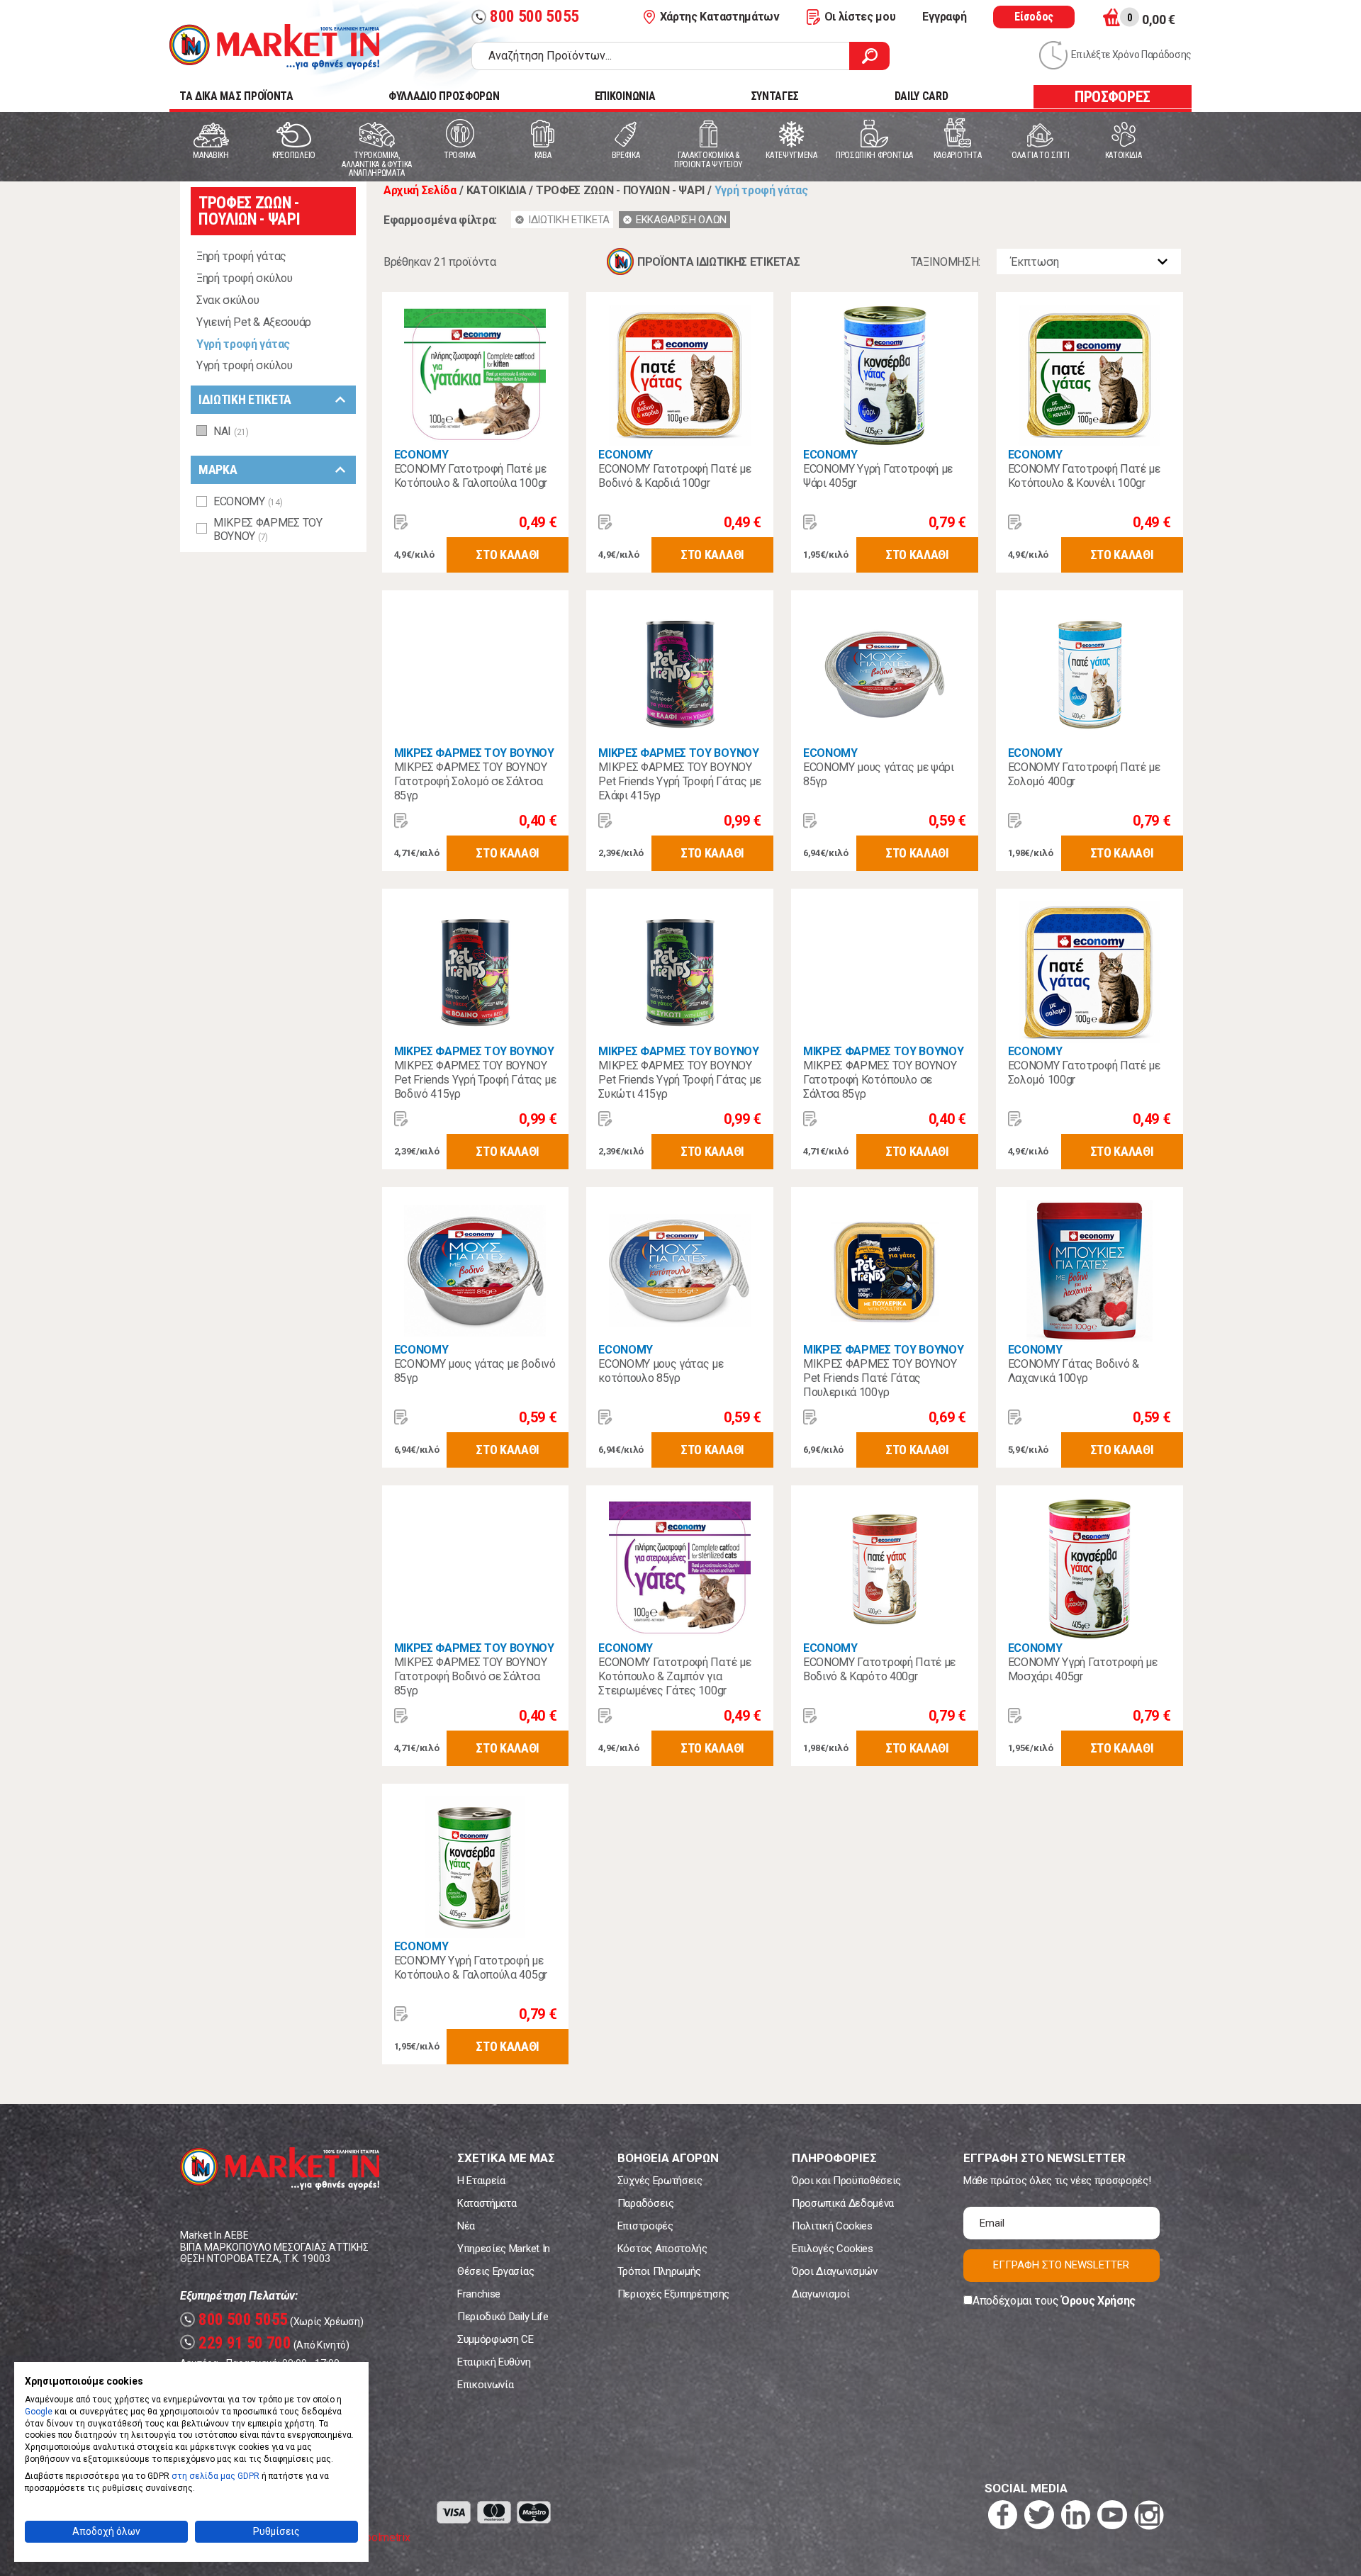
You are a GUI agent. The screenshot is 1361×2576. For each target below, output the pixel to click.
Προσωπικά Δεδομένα (843, 2203)
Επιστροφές (645, 2226)
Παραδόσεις (646, 2203)
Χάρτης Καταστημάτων (720, 17)
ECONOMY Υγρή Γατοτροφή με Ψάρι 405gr (878, 476)
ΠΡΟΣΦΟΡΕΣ (1113, 97)
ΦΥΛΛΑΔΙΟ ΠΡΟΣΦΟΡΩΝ (444, 96)
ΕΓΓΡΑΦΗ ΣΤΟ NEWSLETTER (1061, 2265)
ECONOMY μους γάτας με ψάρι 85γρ (879, 774)
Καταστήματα (487, 2203)
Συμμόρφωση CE (495, 2339)
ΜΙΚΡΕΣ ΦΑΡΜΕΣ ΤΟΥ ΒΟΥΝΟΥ (474, 753)
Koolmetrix (384, 2537)
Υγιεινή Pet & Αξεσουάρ (254, 322)
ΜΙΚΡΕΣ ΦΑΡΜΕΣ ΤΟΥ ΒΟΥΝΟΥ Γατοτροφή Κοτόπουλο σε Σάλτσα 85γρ (880, 1080)
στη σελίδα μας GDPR (215, 2476)
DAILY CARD (922, 96)
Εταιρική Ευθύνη (494, 2362)
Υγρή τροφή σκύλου (245, 365)
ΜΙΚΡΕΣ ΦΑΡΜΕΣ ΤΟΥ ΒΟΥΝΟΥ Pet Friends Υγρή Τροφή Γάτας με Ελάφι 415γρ (679, 781)
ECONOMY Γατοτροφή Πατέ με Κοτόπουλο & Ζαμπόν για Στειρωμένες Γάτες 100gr (674, 1676)
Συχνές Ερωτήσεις (660, 2181)
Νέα (466, 2226)
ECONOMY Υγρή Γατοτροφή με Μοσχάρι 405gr (1083, 1669)
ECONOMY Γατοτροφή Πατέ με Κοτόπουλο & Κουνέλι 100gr (1084, 476)
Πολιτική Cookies (832, 2226)
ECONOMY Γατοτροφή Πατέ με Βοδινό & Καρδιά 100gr (674, 476)
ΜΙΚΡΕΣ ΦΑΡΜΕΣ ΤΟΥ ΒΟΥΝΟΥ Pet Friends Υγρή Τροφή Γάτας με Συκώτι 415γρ (679, 1080)
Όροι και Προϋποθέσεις (846, 2181)
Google (39, 2412)
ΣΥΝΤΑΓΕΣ (775, 96)
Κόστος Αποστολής (662, 2249)
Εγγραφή (944, 17)
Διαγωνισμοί (820, 2294)
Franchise (479, 2294)
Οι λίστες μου (860, 17)
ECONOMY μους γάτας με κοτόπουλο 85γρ (661, 1371)
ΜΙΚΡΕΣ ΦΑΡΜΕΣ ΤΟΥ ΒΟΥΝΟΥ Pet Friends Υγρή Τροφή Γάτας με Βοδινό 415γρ (475, 1080)
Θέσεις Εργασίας (495, 2271)
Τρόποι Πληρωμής (659, 2271)
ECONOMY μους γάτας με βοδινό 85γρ (475, 1371)
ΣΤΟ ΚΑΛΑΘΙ (508, 555)
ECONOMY (421, 455)
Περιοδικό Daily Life (503, 2317)
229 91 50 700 (237, 2343)
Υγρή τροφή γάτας (243, 344)
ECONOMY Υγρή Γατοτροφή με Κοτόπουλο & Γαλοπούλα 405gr (471, 1968)
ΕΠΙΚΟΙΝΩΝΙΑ (625, 96)
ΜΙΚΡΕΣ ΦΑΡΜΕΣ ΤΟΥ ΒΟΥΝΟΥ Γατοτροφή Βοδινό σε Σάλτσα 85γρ (471, 1676)
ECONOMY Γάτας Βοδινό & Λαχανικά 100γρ (1074, 1371)
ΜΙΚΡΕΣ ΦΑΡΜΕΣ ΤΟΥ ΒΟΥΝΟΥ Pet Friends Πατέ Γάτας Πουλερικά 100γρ (880, 1378)
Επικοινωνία (485, 2385)
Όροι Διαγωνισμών (835, 2271)
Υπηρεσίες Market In (504, 2249)
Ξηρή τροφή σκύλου (245, 278)
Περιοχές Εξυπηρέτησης (673, 2294)
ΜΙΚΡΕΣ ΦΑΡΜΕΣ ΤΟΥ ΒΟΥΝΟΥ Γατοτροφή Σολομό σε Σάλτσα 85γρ (471, 781)
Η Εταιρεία (481, 2181)
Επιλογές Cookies (833, 2249)
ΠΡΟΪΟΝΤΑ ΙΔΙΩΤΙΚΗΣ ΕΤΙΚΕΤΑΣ (718, 262)
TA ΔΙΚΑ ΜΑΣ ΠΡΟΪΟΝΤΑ (236, 96)
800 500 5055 (527, 17)
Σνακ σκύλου (228, 300)
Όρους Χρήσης (1098, 2301)
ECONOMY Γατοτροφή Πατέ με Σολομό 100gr (1084, 1073)
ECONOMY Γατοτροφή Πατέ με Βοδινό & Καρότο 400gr (879, 1669)
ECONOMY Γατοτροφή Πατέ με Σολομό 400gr (1084, 774)
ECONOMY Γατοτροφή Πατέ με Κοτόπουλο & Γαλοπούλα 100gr (471, 476)
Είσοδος (1034, 17)
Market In (274, 47)
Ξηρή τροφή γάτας (241, 256)
